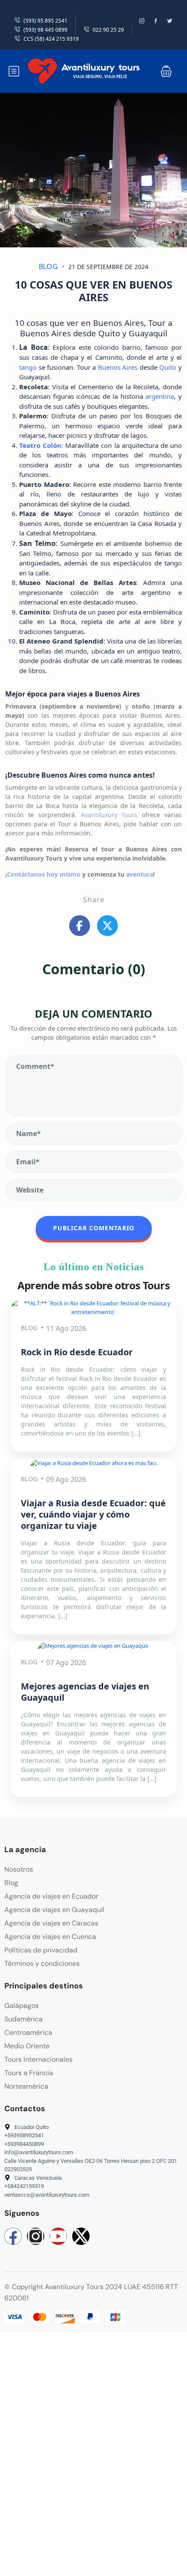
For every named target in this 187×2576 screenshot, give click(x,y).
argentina (160, 396)
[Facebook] (13, 2236)
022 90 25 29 (108, 30)
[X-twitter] (81, 2236)
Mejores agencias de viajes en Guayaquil (85, 1692)
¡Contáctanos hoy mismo (43, 874)
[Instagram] (36, 2236)
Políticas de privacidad (41, 1950)
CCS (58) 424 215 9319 (51, 39)
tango (28, 367)
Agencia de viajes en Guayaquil (54, 1910)
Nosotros (19, 1869)
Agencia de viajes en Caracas (51, 1923)
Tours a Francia (29, 2073)
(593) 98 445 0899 (45, 30)
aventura (140, 874)
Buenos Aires (118, 367)
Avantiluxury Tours (109, 815)
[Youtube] (58, 2236)
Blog (48, 266)
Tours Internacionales (38, 2059)
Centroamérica (28, 2032)
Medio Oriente (27, 2046)
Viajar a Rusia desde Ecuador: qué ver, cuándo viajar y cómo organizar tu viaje (93, 1514)
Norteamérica (26, 2086)
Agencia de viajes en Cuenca (50, 1937)
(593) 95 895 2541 (45, 21)
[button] (166, 71)
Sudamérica (23, 2019)
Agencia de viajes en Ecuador (51, 1896)
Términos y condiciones (42, 1963)
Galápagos (22, 2006)
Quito (168, 367)
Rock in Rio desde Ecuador (77, 1352)
